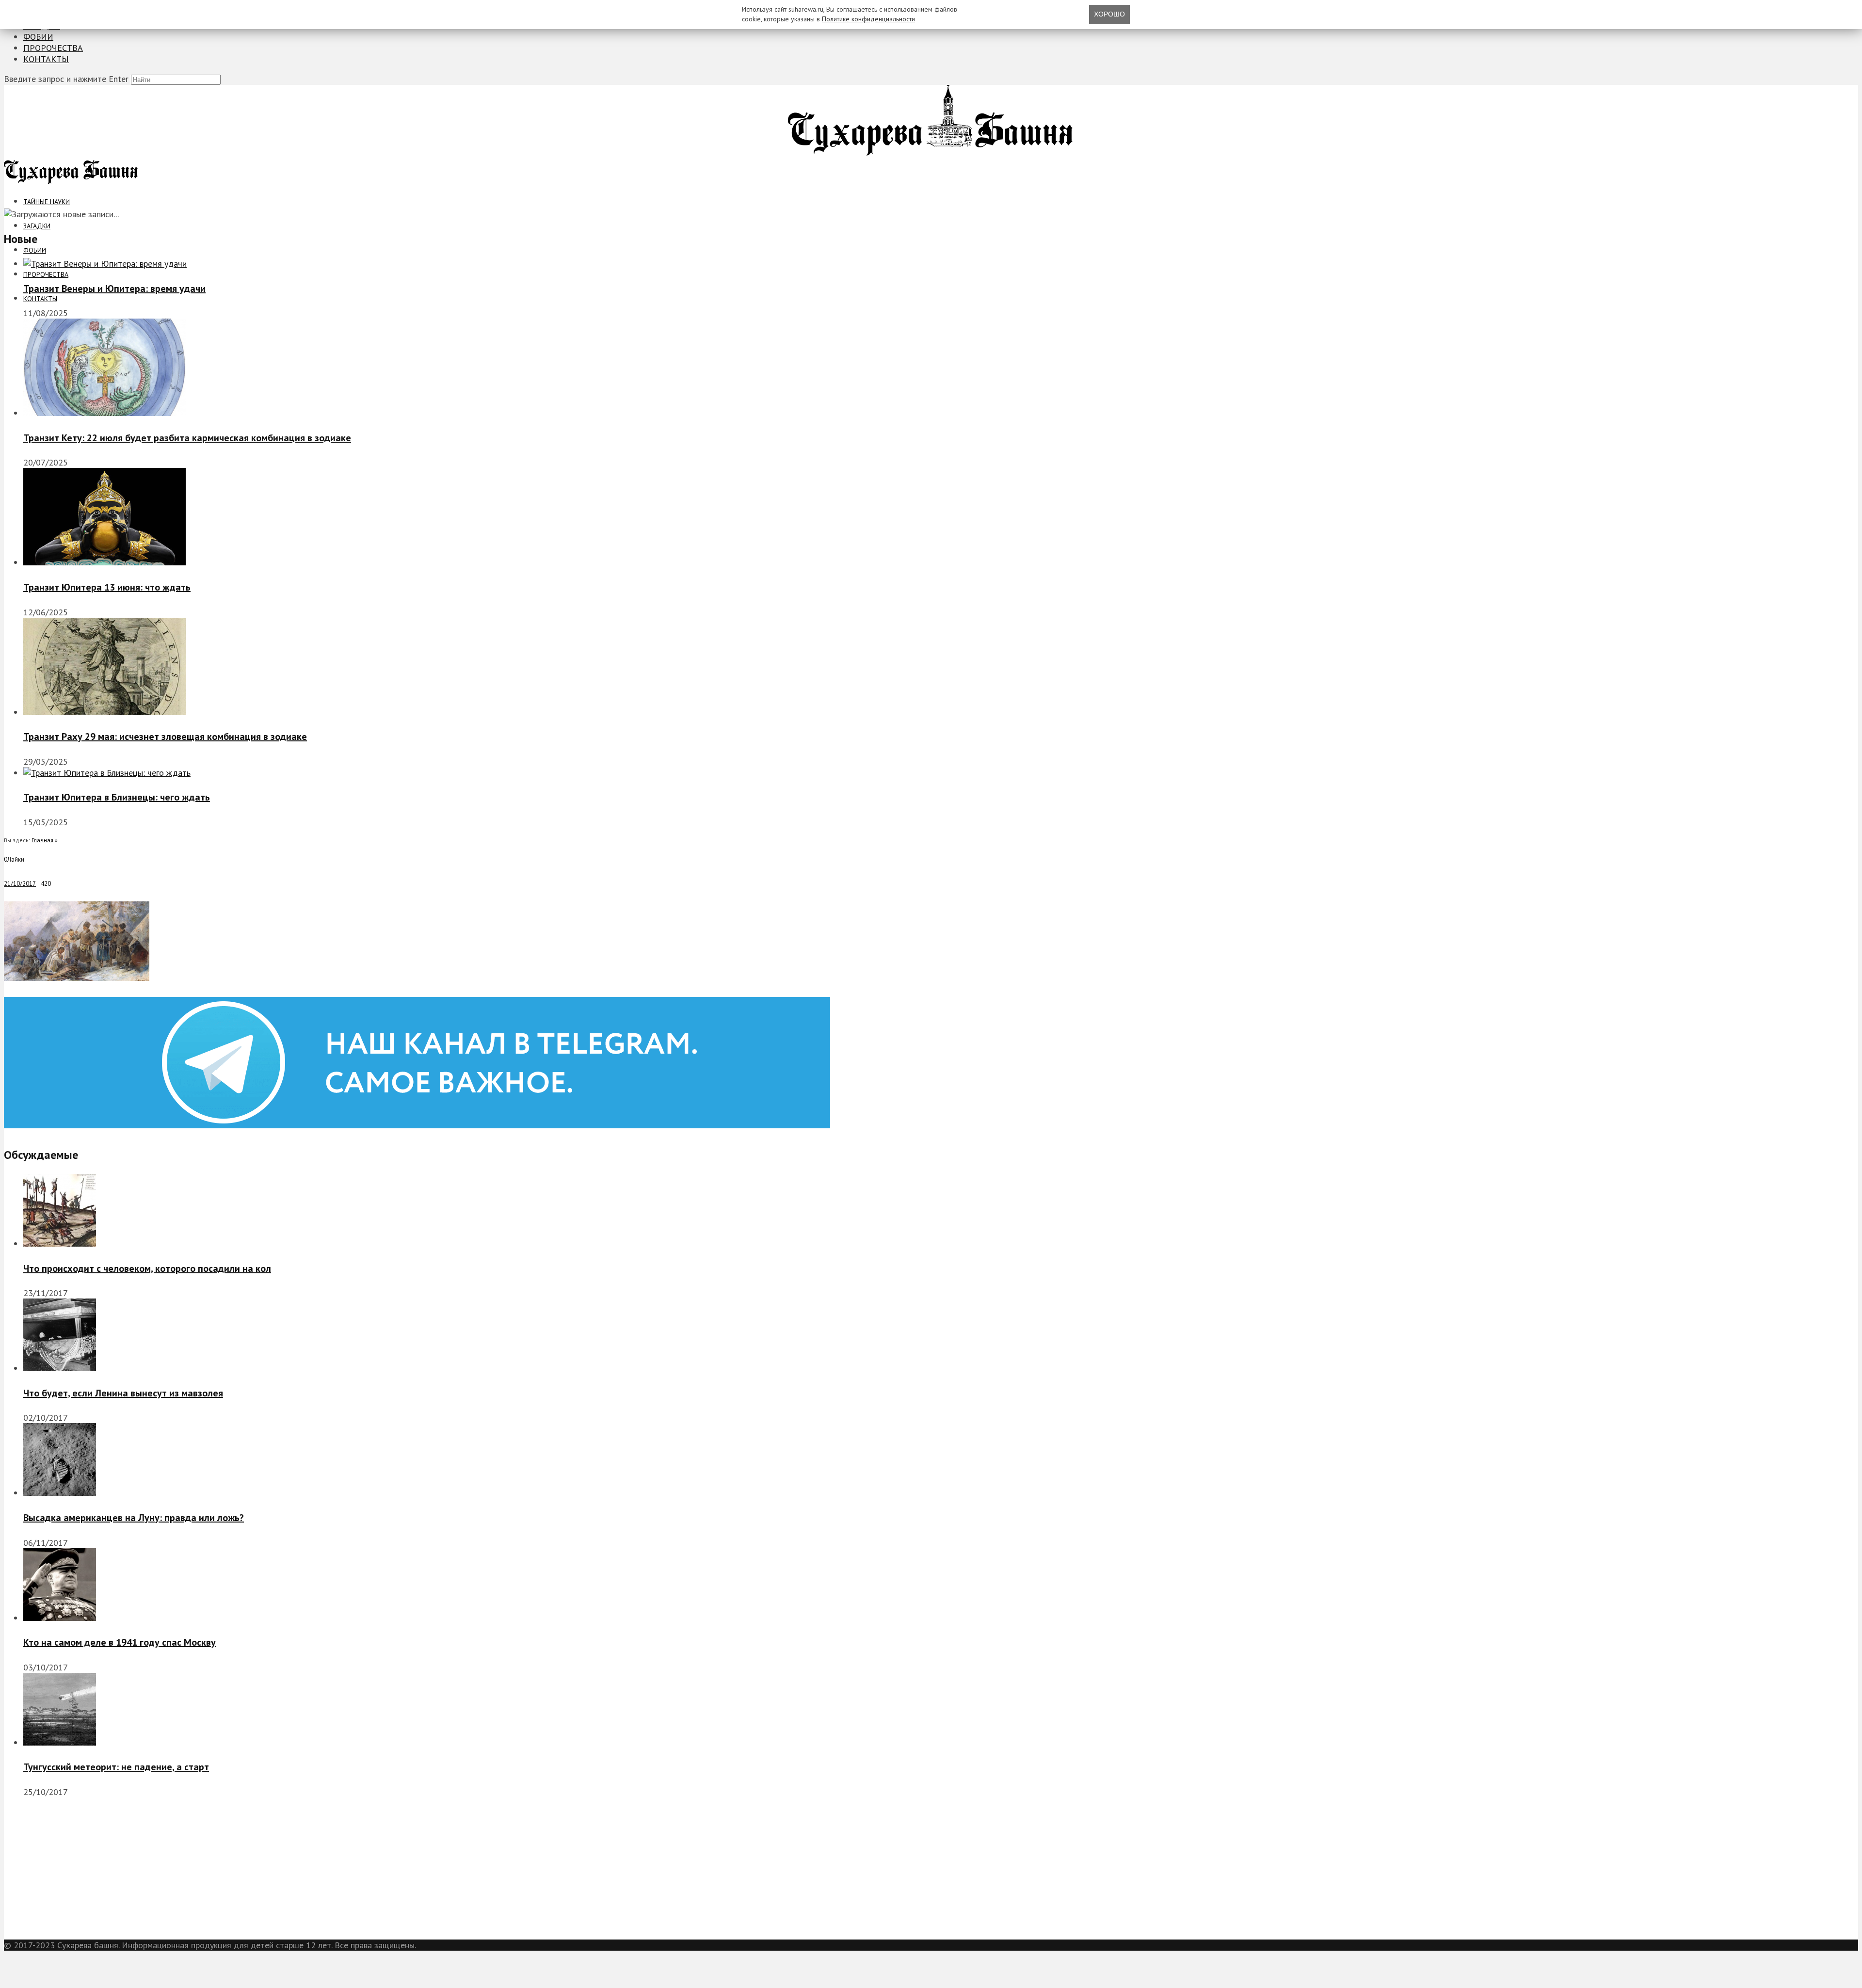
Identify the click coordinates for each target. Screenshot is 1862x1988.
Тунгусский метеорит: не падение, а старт (116, 1767)
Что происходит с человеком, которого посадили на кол (147, 1268)
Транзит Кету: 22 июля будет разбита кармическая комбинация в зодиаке (187, 438)
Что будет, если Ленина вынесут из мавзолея (123, 1393)
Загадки (37, 226)
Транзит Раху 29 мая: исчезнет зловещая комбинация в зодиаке (165, 737)
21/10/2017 (20, 884)
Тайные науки (47, 202)
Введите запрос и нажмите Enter (66, 79)
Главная (42, 840)
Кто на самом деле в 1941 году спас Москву (120, 1642)
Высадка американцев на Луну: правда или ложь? (134, 1518)
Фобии (38, 37)
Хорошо (1109, 14)
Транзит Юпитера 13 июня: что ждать (107, 587)
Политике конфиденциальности (868, 19)
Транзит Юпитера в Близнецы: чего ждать (117, 797)
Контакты (46, 59)
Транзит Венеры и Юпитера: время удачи (114, 289)
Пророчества (53, 48)
